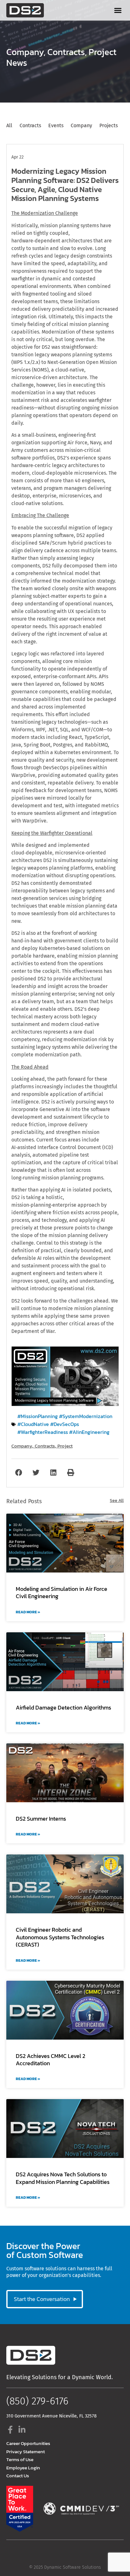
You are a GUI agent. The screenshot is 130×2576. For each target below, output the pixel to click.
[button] (118, 10)
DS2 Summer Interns (41, 1819)
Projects (109, 125)
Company (25, 52)
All (9, 125)
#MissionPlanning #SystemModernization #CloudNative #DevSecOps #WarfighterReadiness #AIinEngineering (65, 1424)
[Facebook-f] (10, 2430)
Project (103, 52)
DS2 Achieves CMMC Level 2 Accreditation (50, 2060)
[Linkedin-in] (22, 2430)
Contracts (66, 52)
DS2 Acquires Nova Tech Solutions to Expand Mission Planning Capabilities (63, 2178)
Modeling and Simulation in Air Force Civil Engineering (62, 1592)
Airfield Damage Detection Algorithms (63, 1707)
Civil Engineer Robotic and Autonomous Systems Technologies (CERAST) (60, 1937)
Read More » (28, 1612)
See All (117, 1501)
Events (56, 125)
